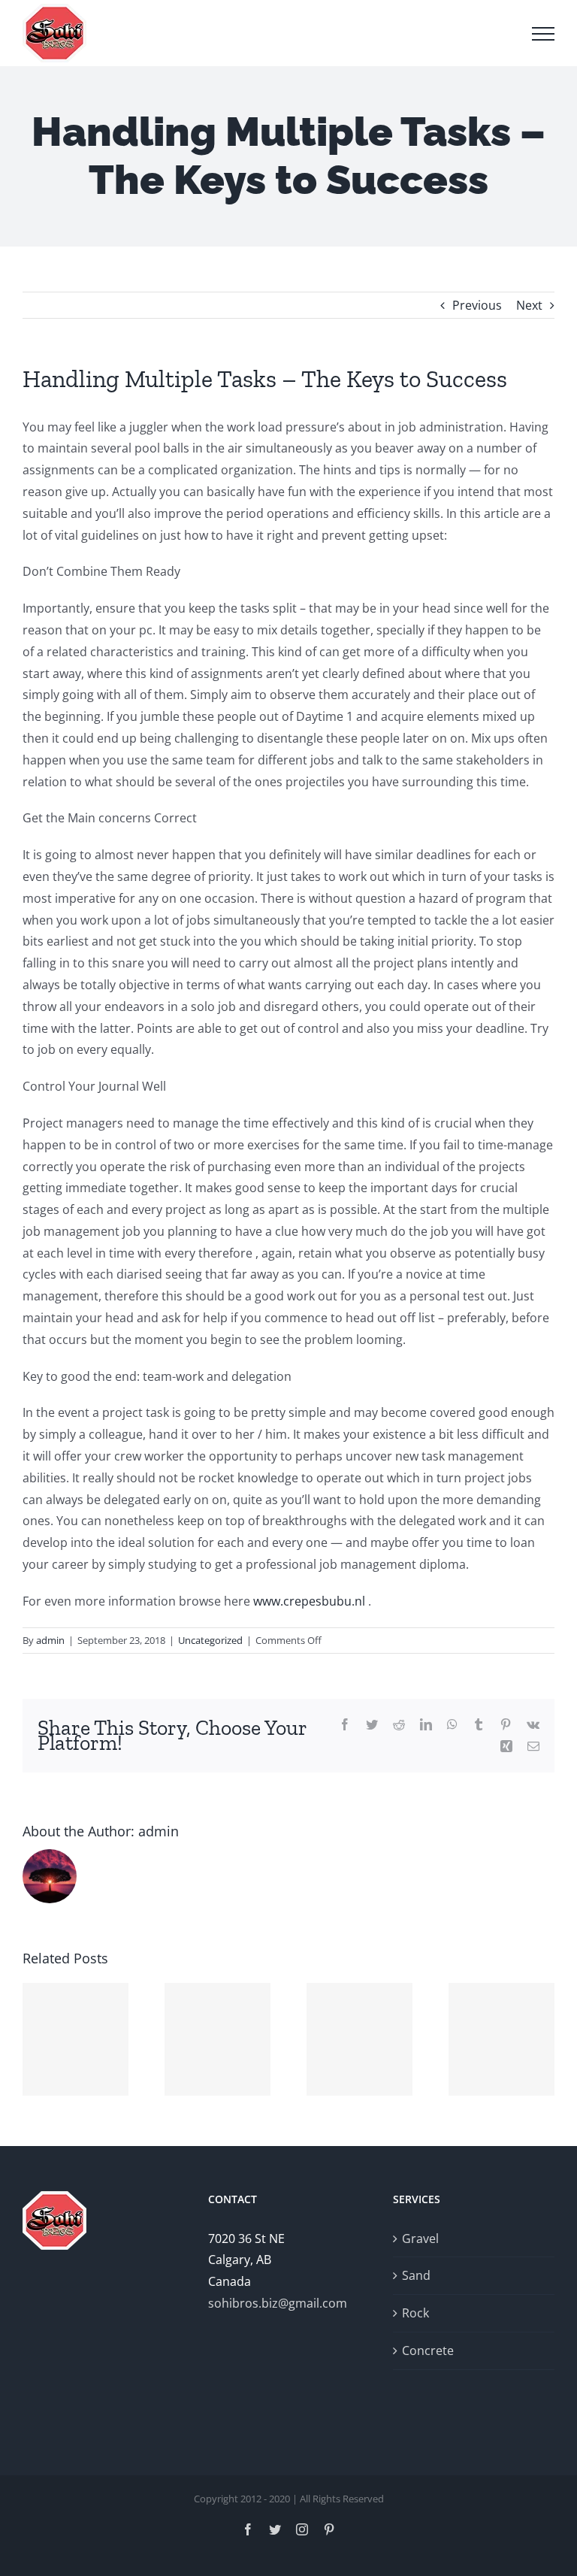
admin (50, 1640)
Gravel (420, 2238)
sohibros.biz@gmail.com (278, 2303)
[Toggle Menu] (543, 34)
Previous (477, 305)
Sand (416, 2275)
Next (529, 305)
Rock (415, 2313)
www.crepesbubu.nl (309, 1601)
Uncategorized (210, 1640)
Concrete (428, 2350)
